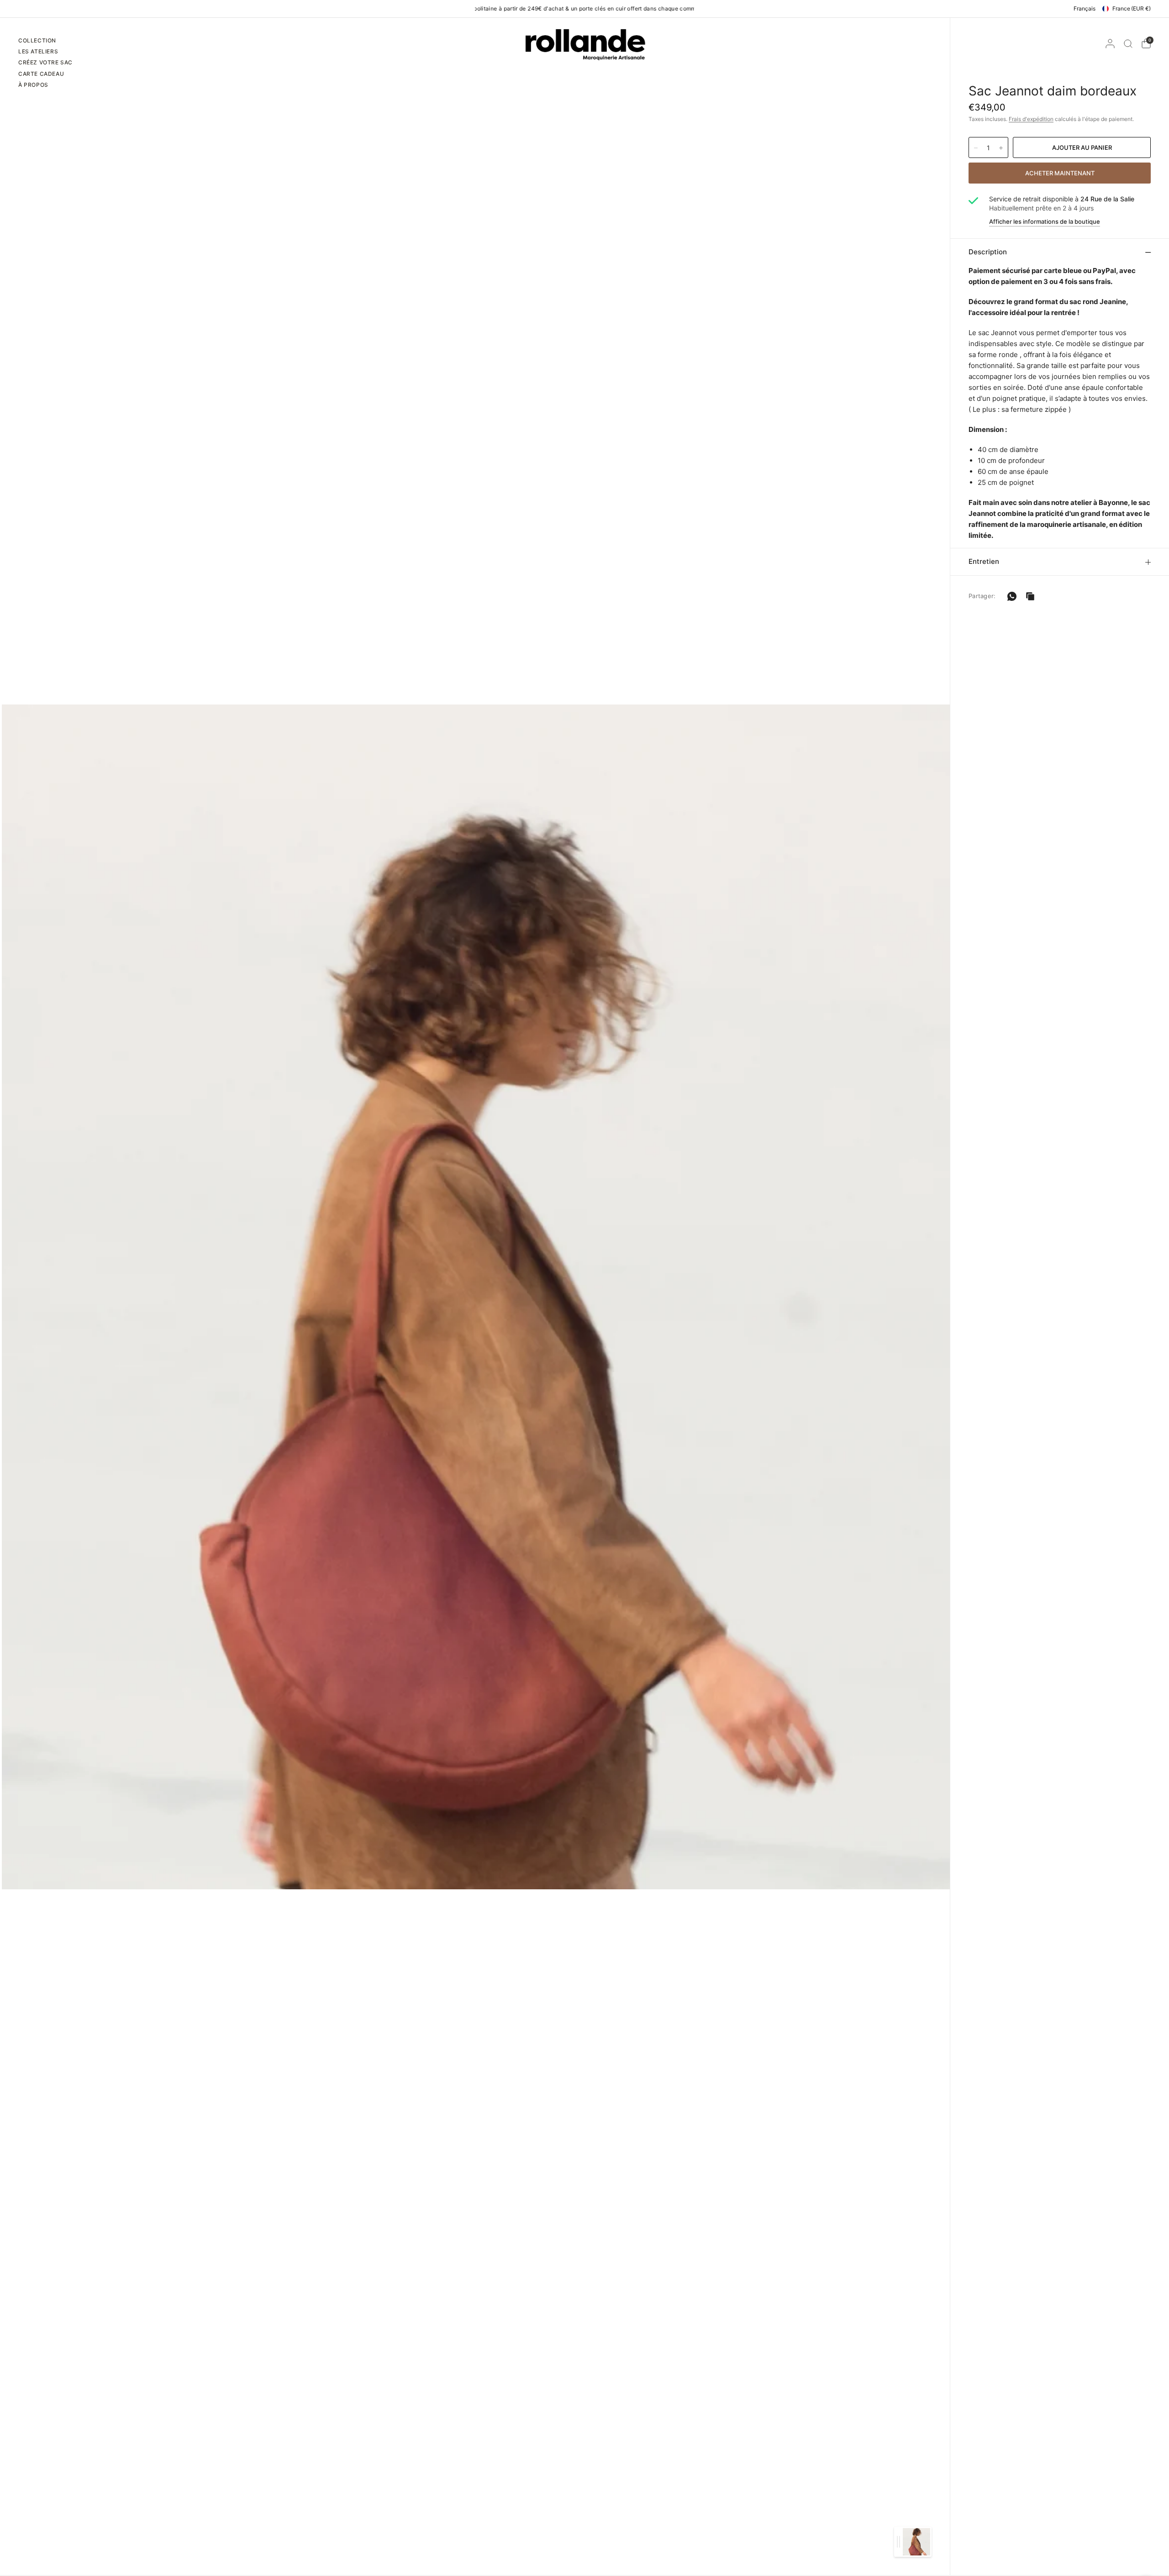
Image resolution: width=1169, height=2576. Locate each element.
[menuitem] (45, 42)
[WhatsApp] (1012, 596)
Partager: (982, 596)
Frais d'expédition (1031, 119)
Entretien (984, 561)
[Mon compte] (1110, 44)
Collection (37, 40)
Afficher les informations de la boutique (1045, 222)
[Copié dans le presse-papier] (1030, 596)
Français (1085, 8)
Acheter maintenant (1060, 173)
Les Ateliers (38, 51)
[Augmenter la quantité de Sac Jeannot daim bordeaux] (1001, 148)
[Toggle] (898, 2542)
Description (988, 252)
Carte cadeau (41, 74)
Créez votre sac (45, 62)
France (1132, 8)
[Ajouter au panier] (1082, 147)
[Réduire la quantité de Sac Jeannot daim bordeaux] (976, 148)
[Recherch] (1128, 44)
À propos (33, 85)
